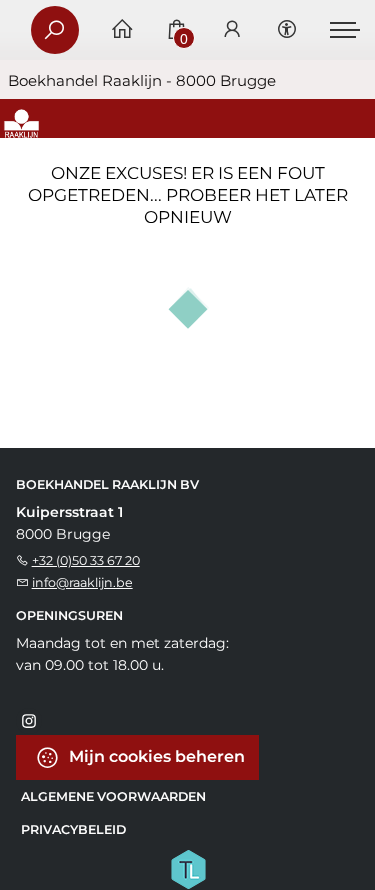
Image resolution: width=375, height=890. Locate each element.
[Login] (232, 30)
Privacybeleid (73, 829)
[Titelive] (188, 868)
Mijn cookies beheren (155, 756)
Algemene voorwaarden (113, 796)
